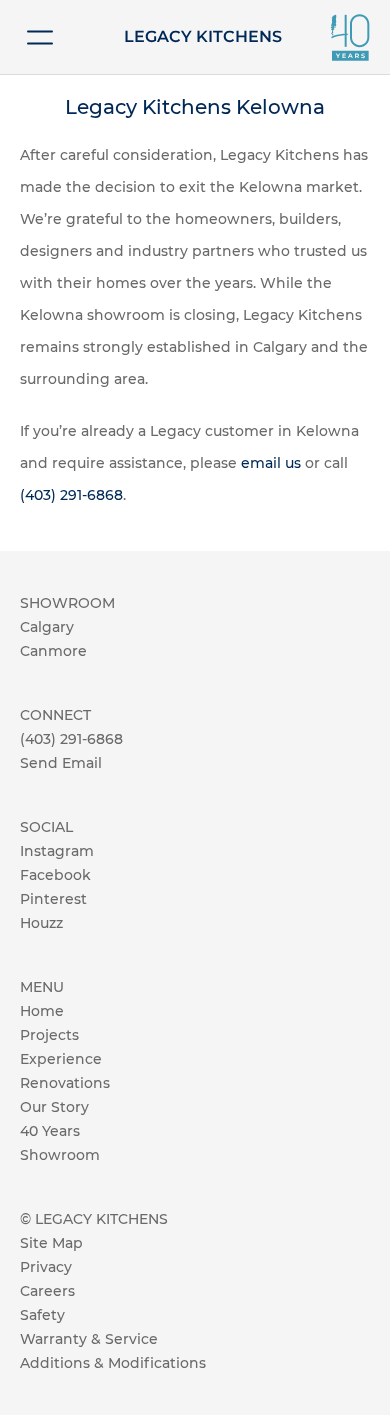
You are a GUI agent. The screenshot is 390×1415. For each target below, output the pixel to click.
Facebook (55, 875)
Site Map (51, 1243)
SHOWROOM (67, 603)
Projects (49, 1035)
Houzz (41, 923)
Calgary (47, 627)
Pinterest (53, 899)
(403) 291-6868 (71, 495)
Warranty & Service (89, 1339)
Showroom (60, 1155)
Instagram (57, 851)
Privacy (46, 1267)
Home (42, 1011)
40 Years (50, 1131)
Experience (61, 1059)
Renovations (65, 1083)
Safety (42, 1315)
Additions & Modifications (113, 1363)
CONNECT (55, 715)
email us (271, 463)
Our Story (54, 1107)
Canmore (53, 651)
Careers (47, 1291)
